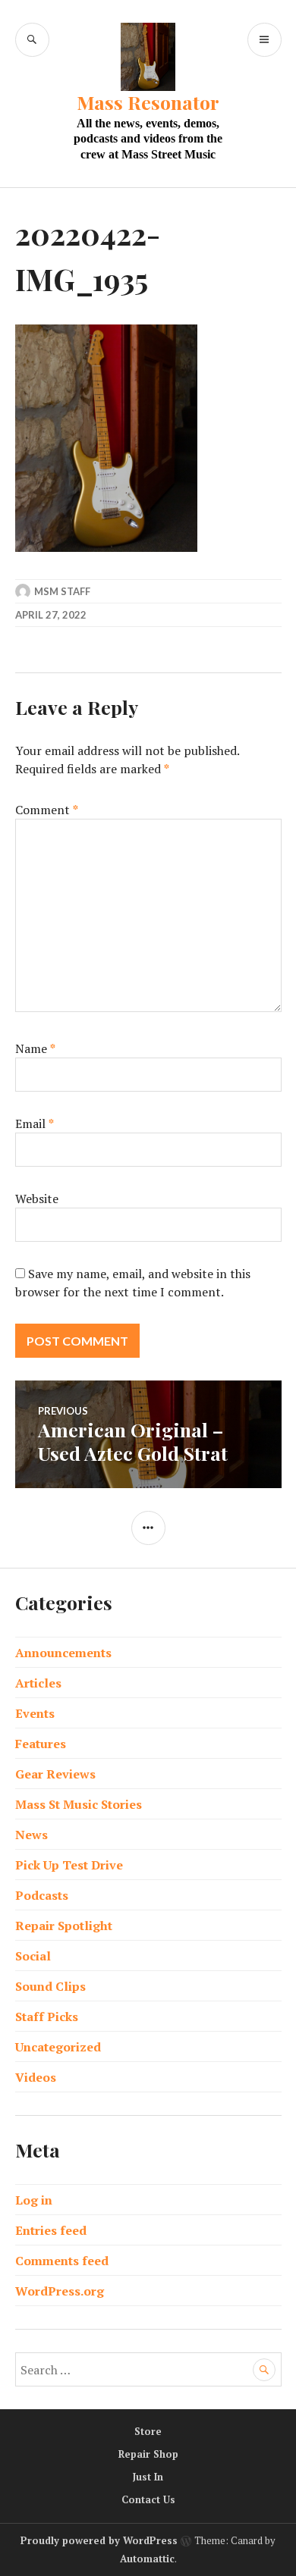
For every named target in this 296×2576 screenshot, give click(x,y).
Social (33, 1956)
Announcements (63, 1653)
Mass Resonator (148, 102)
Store (148, 2431)
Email (35, 1123)
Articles (38, 1683)
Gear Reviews (55, 1774)
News (31, 1835)
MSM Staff (62, 591)
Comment (47, 810)
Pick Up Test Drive (69, 1865)
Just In (148, 2477)
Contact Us (148, 2499)
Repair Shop (148, 2454)
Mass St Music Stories (79, 1804)
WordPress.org (60, 2291)
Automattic (147, 2559)
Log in (34, 2200)
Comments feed (62, 2261)
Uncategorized (58, 2047)
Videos (36, 2077)
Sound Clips (50, 1986)
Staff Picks (47, 2017)
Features (41, 1744)
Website (37, 1199)
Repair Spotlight (64, 1926)
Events (35, 1713)
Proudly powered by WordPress (99, 2540)
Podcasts (42, 1895)
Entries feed (51, 2230)
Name (35, 1048)
